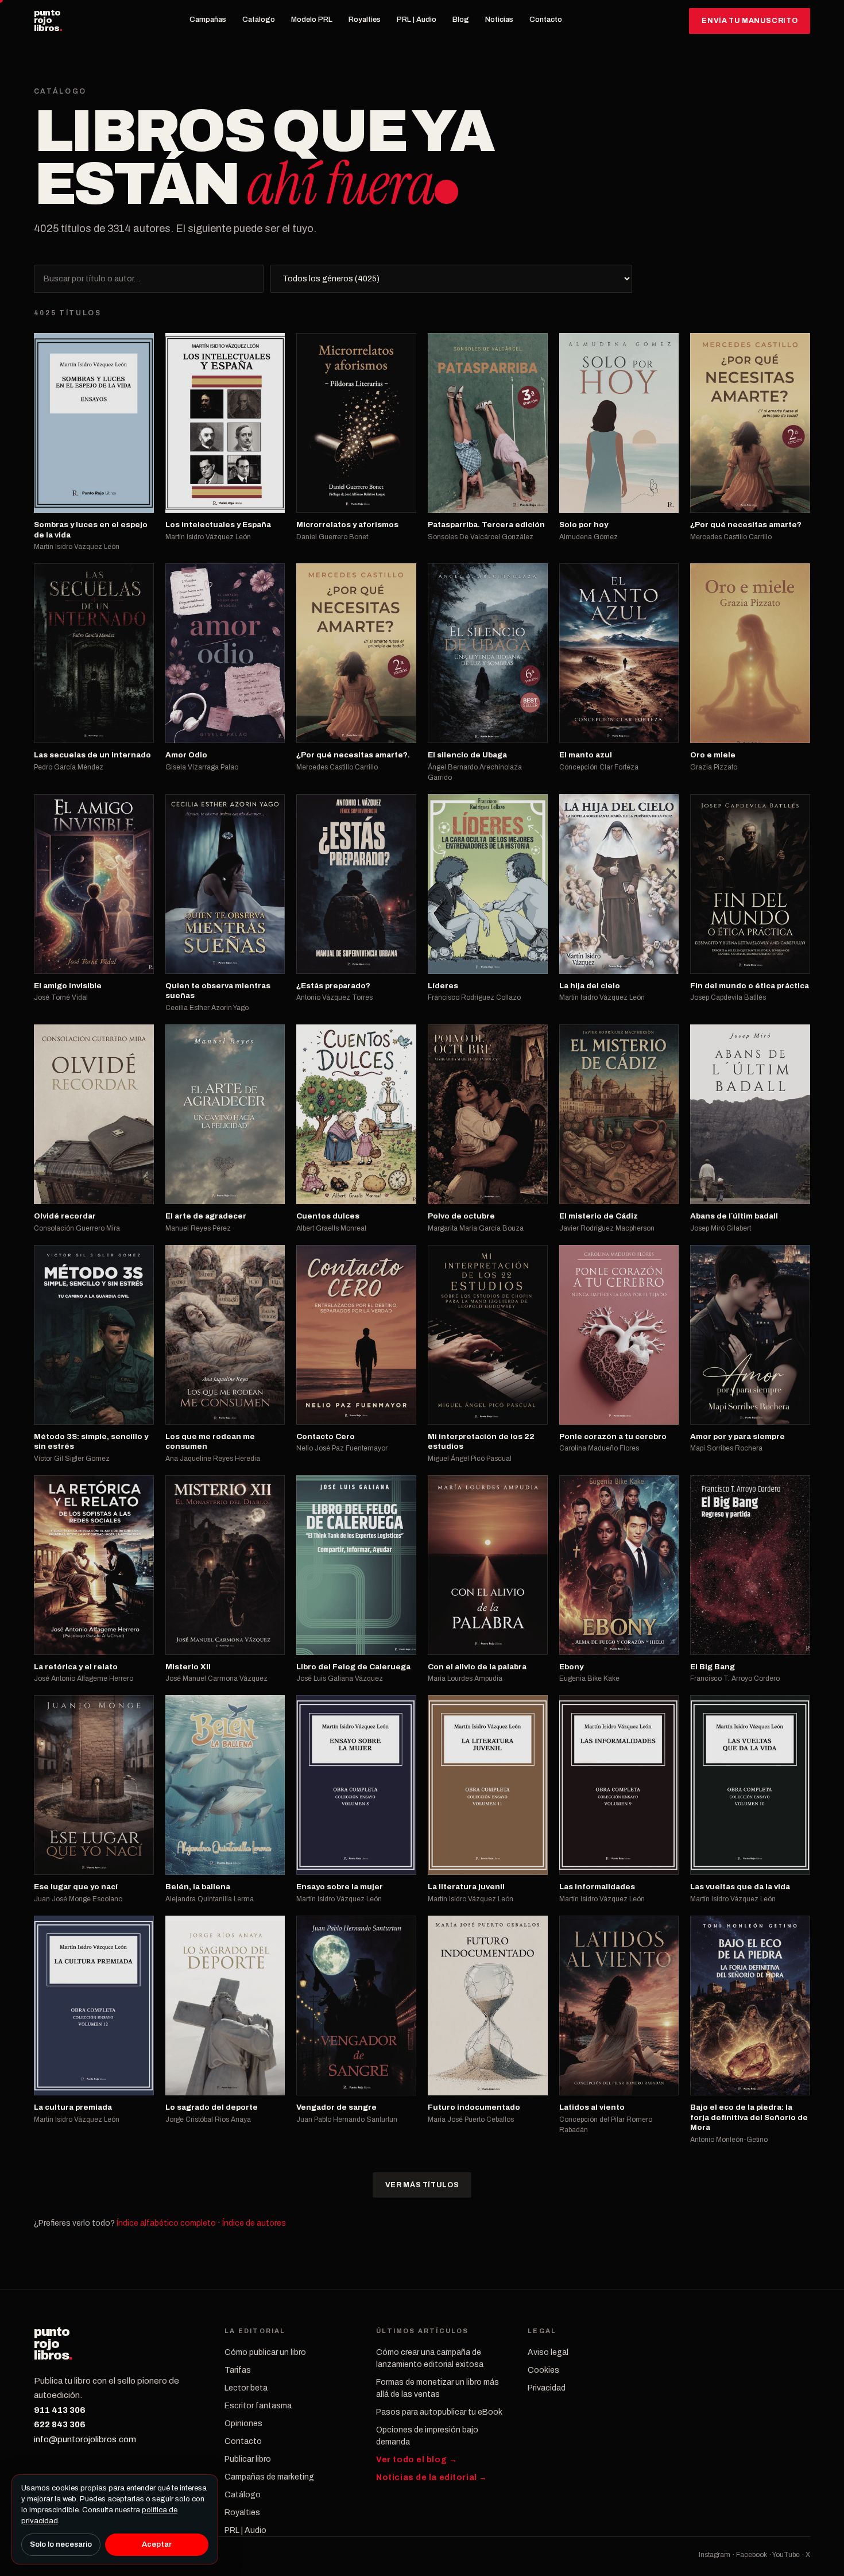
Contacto (546, 20)
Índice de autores (254, 2223)
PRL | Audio (417, 20)
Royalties (365, 20)
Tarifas (238, 2370)
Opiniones (243, 2424)
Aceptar (157, 2544)
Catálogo (259, 20)
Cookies (543, 2370)
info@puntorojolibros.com (85, 2439)
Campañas (208, 20)
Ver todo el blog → (417, 2460)
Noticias (499, 20)
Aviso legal (548, 2352)
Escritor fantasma (258, 2406)
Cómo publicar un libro (265, 2352)
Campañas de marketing (269, 2477)
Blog (461, 20)
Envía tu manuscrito (750, 21)
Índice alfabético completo (166, 2223)
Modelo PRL (312, 20)
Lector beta (246, 2388)
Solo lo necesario (61, 2544)
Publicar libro (248, 2459)
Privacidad (547, 2388)
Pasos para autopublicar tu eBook (439, 2412)
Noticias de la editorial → (432, 2478)
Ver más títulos (422, 2185)
